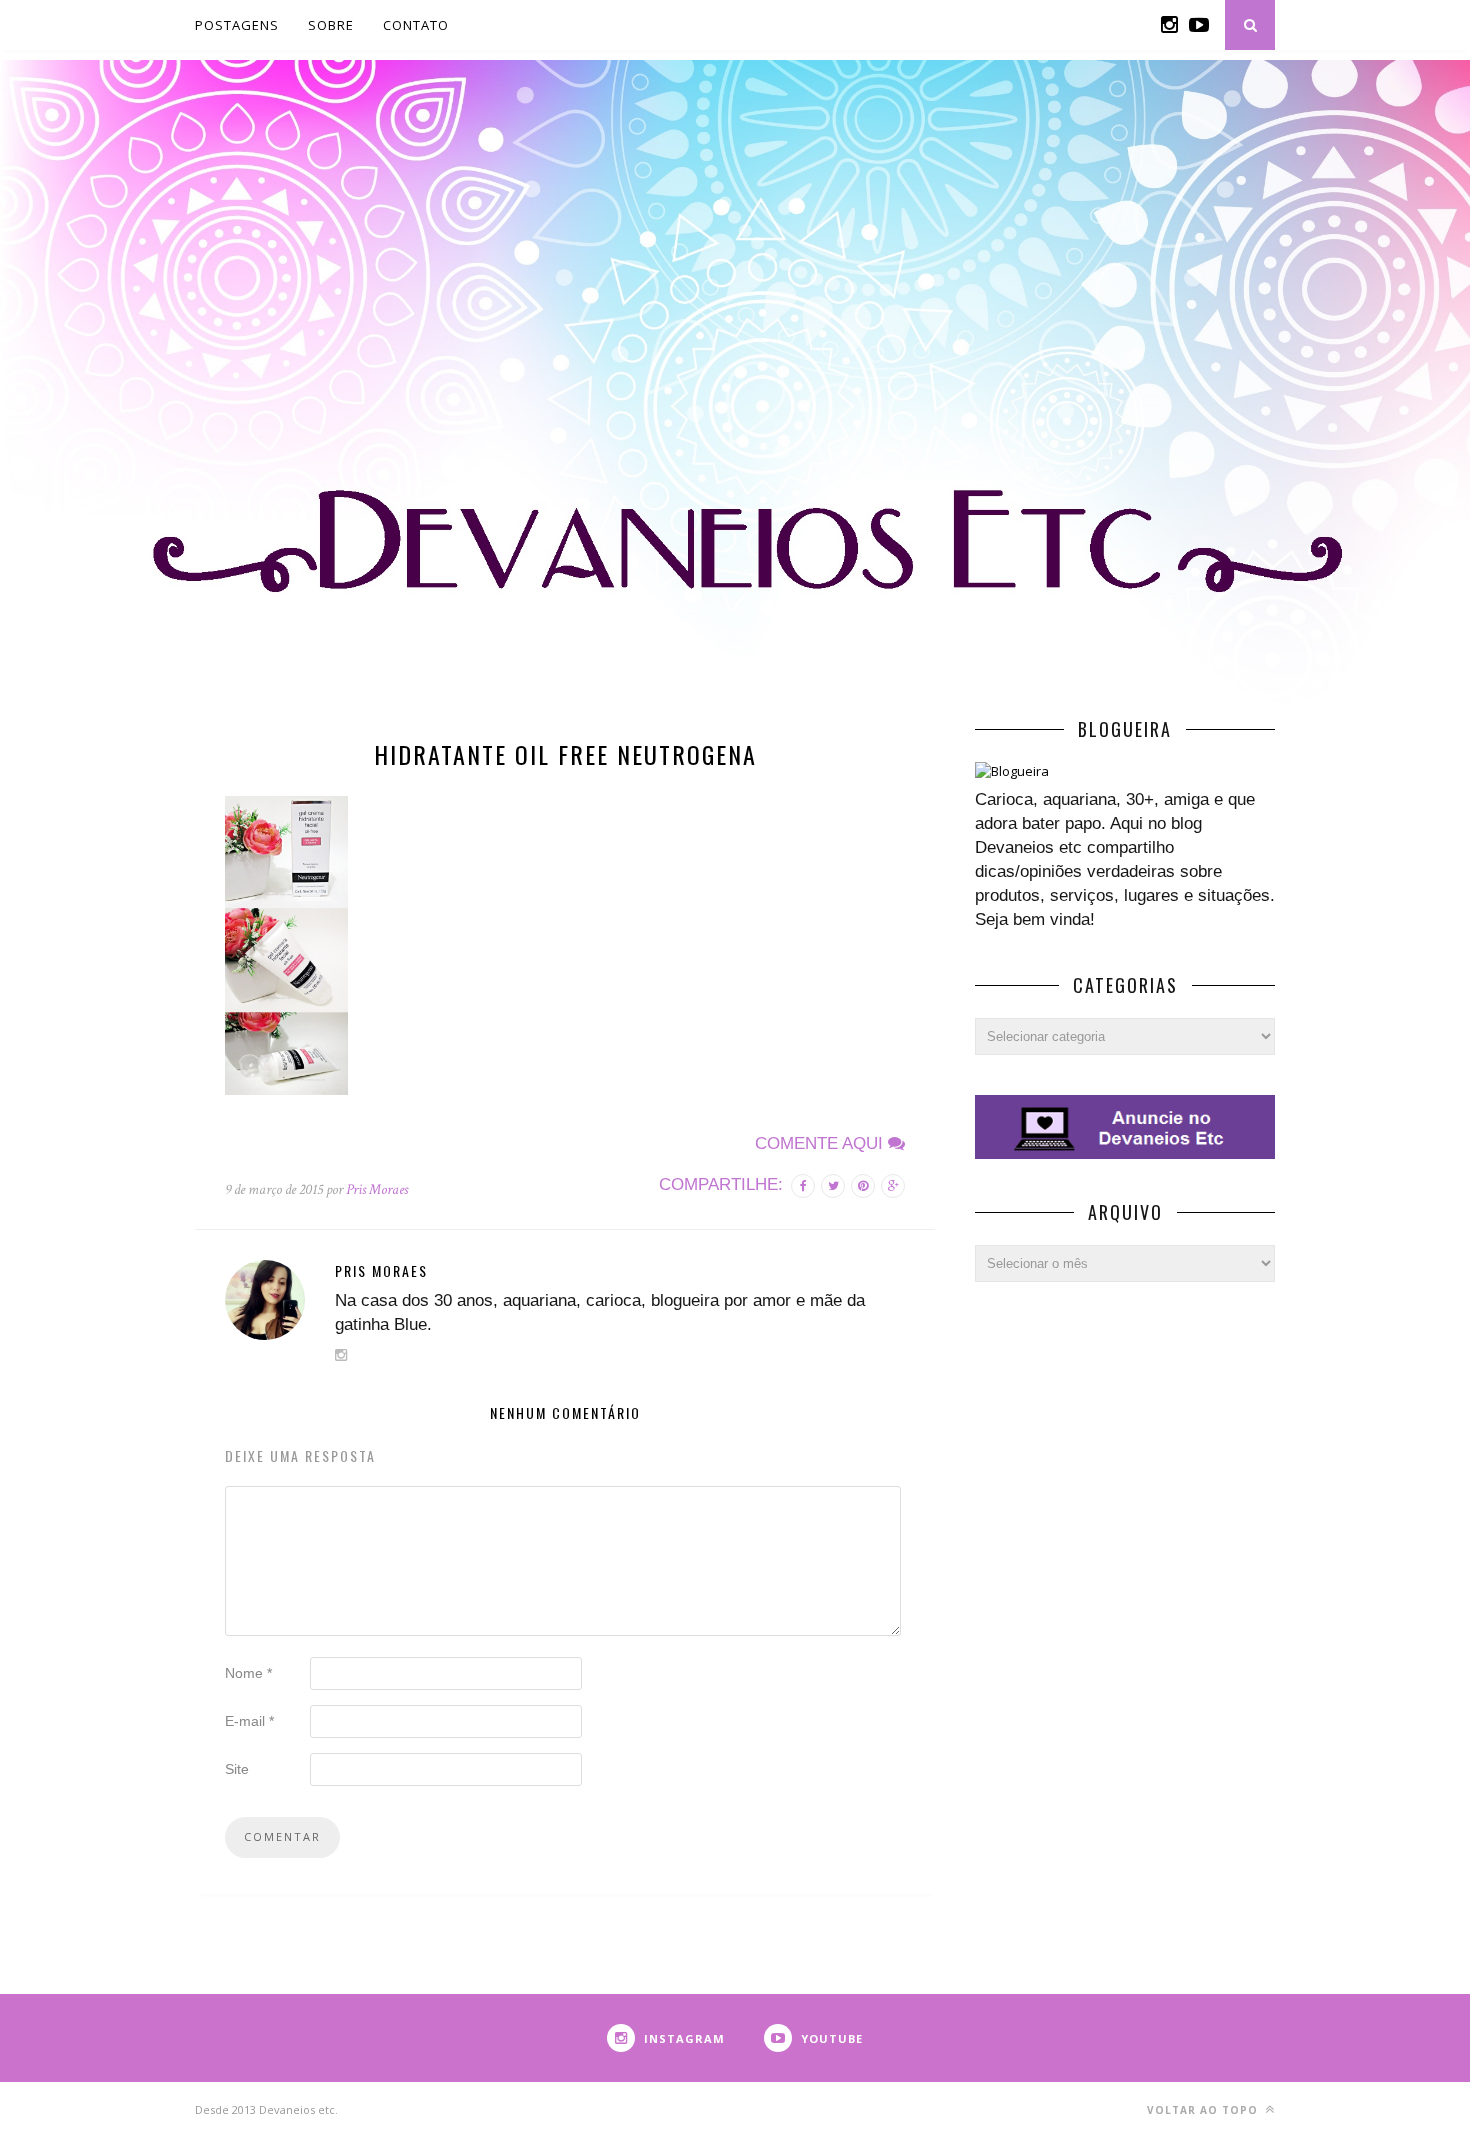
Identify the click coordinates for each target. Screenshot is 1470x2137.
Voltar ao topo (1204, 2110)
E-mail (249, 1721)
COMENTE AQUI (821, 1143)
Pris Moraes (377, 1189)
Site (237, 1769)
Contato (416, 25)
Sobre (331, 25)
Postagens (237, 25)
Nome (248, 1673)
